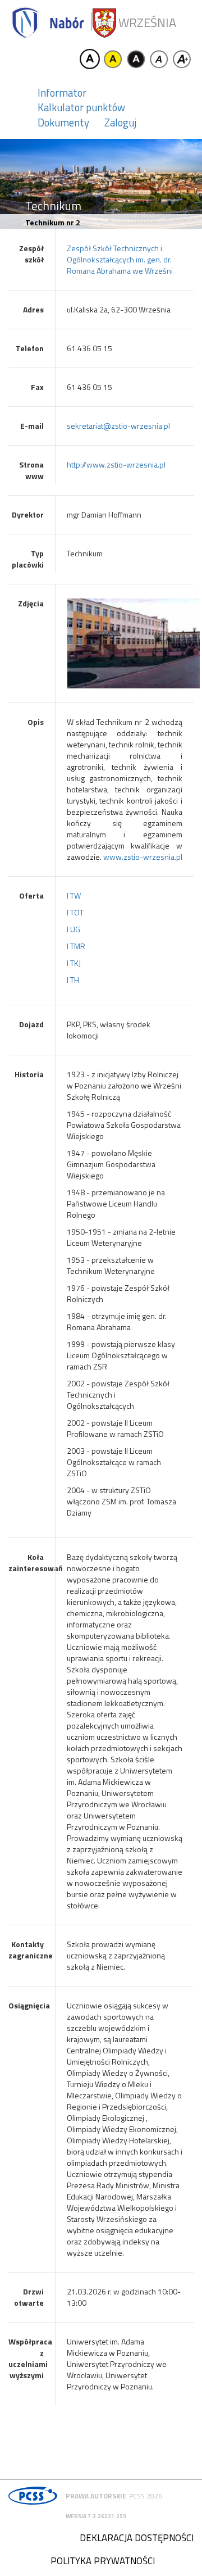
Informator (62, 93)
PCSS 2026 (146, 2496)
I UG (74, 929)
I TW (74, 895)
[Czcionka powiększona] (182, 59)
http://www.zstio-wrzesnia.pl (116, 464)
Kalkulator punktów (81, 107)
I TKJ (74, 963)
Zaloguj (120, 123)
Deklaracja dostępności (137, 2538)
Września (147, 23)
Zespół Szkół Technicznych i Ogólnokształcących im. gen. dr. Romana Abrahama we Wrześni (120, 259)
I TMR (76, 946)
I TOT (75, 912)
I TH (73, 980)
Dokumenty (63, 123)
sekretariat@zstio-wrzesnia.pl (118, 426)
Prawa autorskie (96, 2496)
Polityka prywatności (103, 2561)
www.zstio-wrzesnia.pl (143, 857)
